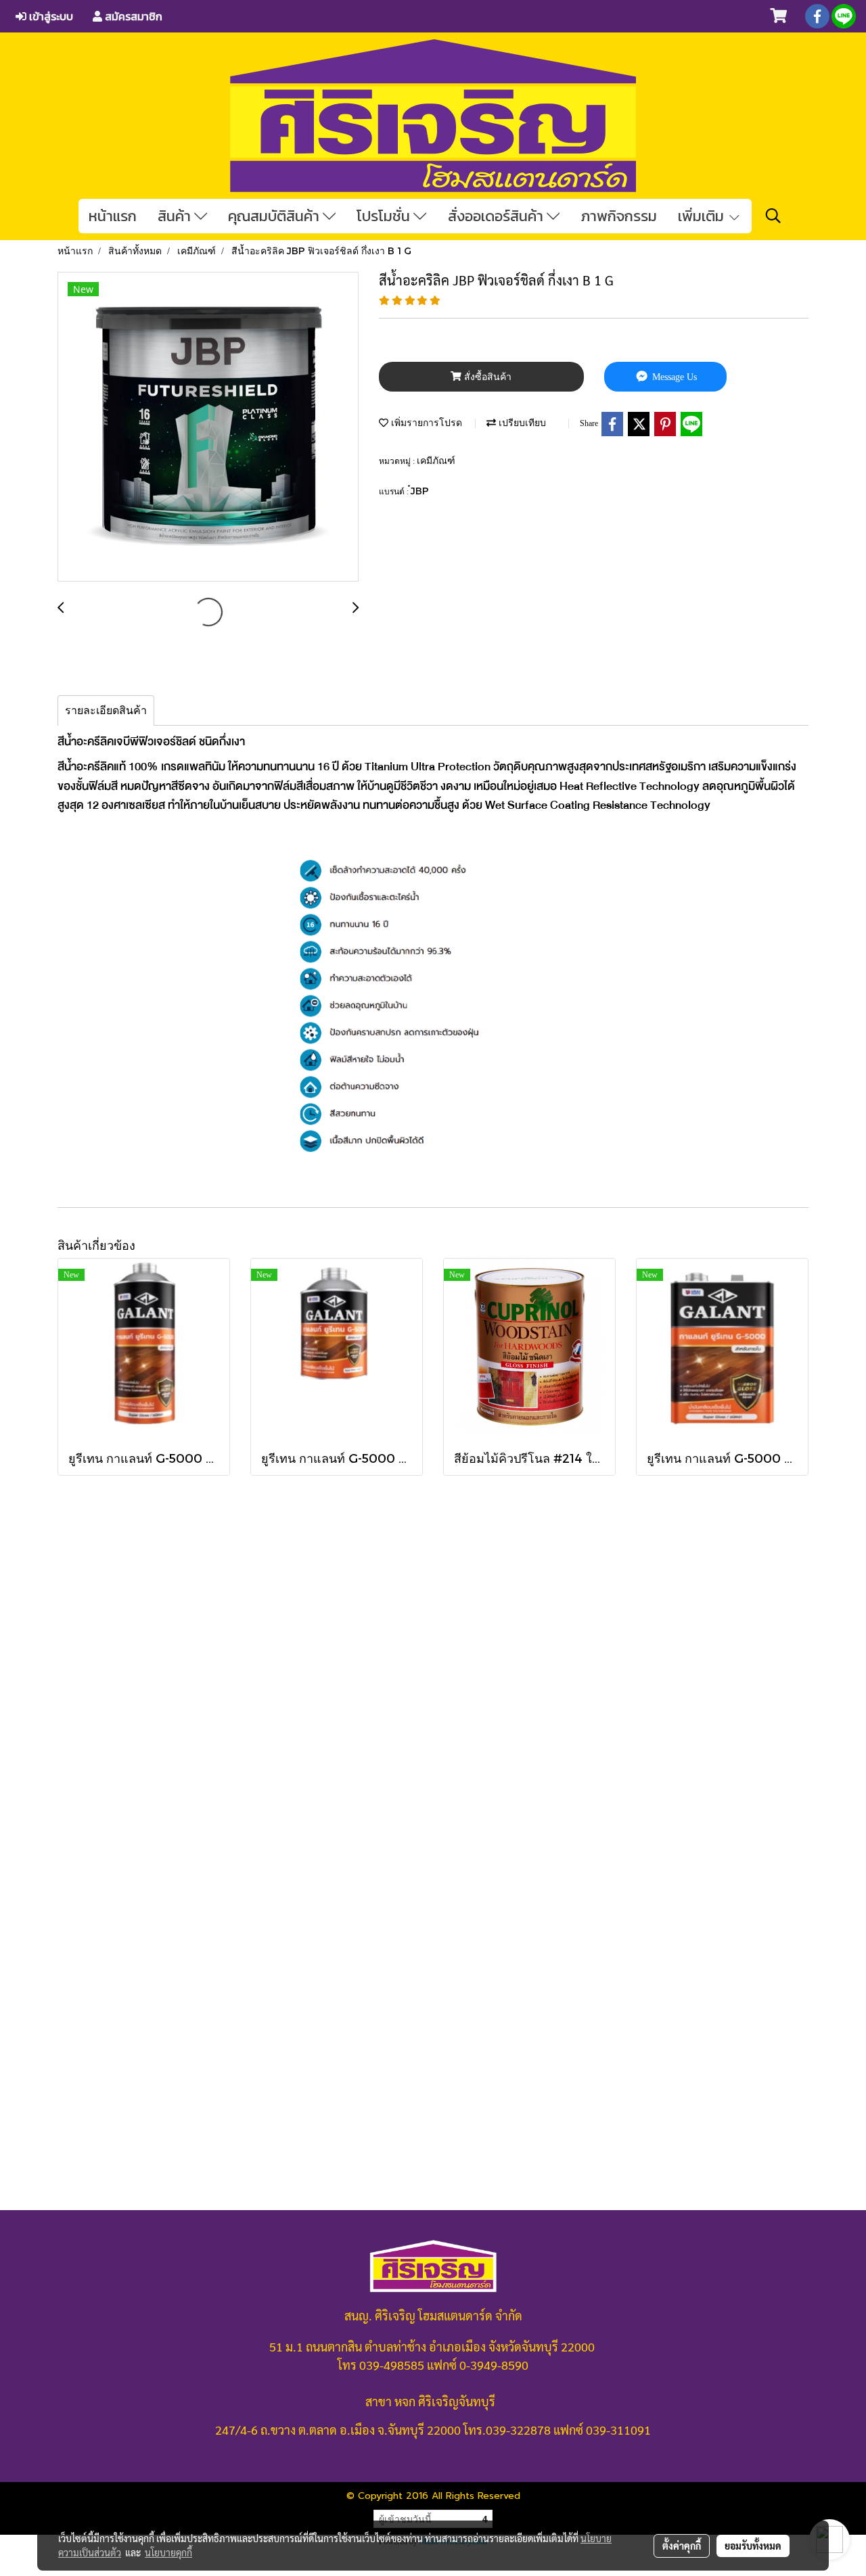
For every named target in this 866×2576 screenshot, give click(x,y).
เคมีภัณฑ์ (436, 460)
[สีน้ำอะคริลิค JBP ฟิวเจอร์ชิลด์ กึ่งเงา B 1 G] (208, 427)
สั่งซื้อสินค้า (486, 377)
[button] (773, 216)
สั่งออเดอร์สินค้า (497, 216)
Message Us (673, 377)
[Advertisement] (433, 1774)
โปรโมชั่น (385, 216)
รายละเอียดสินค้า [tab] (106, 710)
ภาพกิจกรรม (619, 216)
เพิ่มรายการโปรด (425, 422)
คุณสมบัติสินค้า (275, 216)
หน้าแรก (113, 216)
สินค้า (176, 216)
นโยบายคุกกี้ (168, 2552)
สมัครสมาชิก (132, 16)
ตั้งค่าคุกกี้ (682, 2546)
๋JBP (420, 491)
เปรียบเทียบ (521, 422)
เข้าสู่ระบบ (50, 16)
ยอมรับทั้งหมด (753, 2546)
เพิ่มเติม (703, 216)
